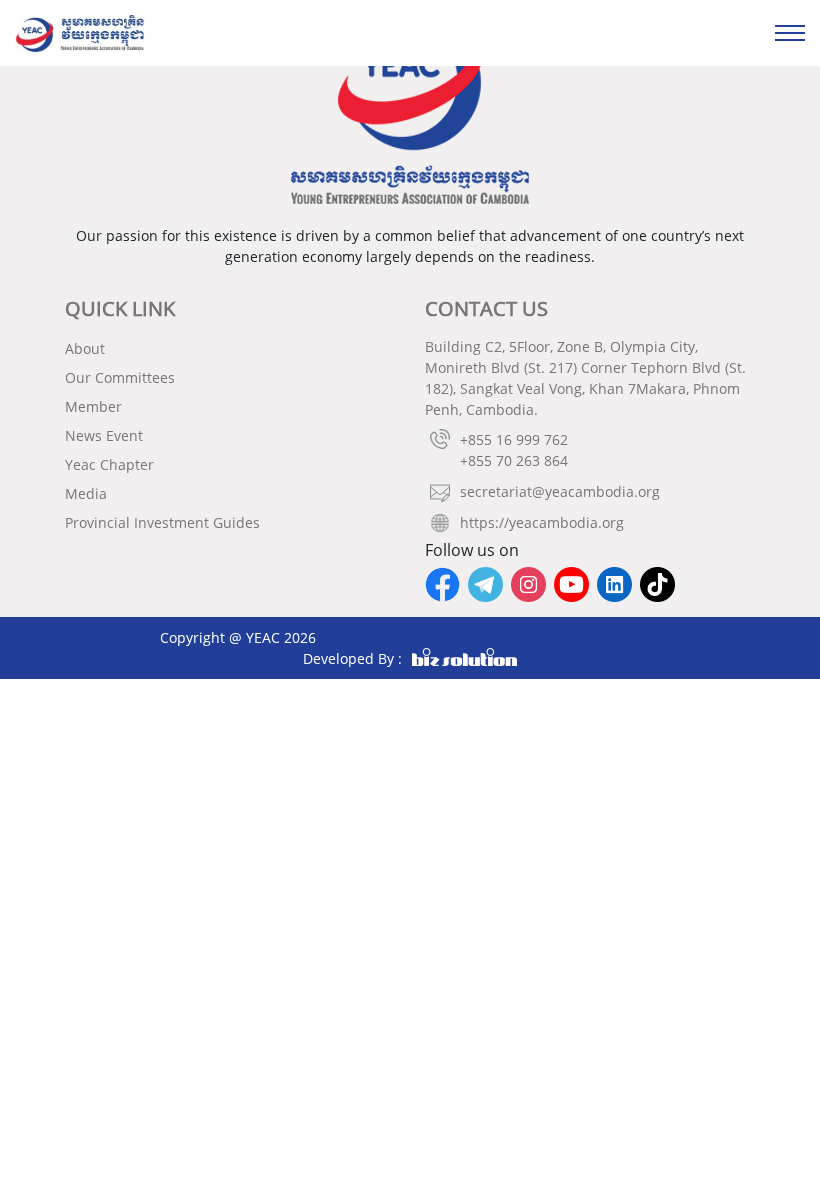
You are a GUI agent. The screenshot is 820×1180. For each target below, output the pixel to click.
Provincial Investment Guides (162, 522)
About (85, 348)
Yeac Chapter (109, 464)
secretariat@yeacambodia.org (560, 491)
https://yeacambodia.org (542, 522)
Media (86, 493)
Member (93, 406)
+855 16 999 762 (514, 439)
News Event (104, 435)
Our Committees (120, 377)
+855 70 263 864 (514, 460)
